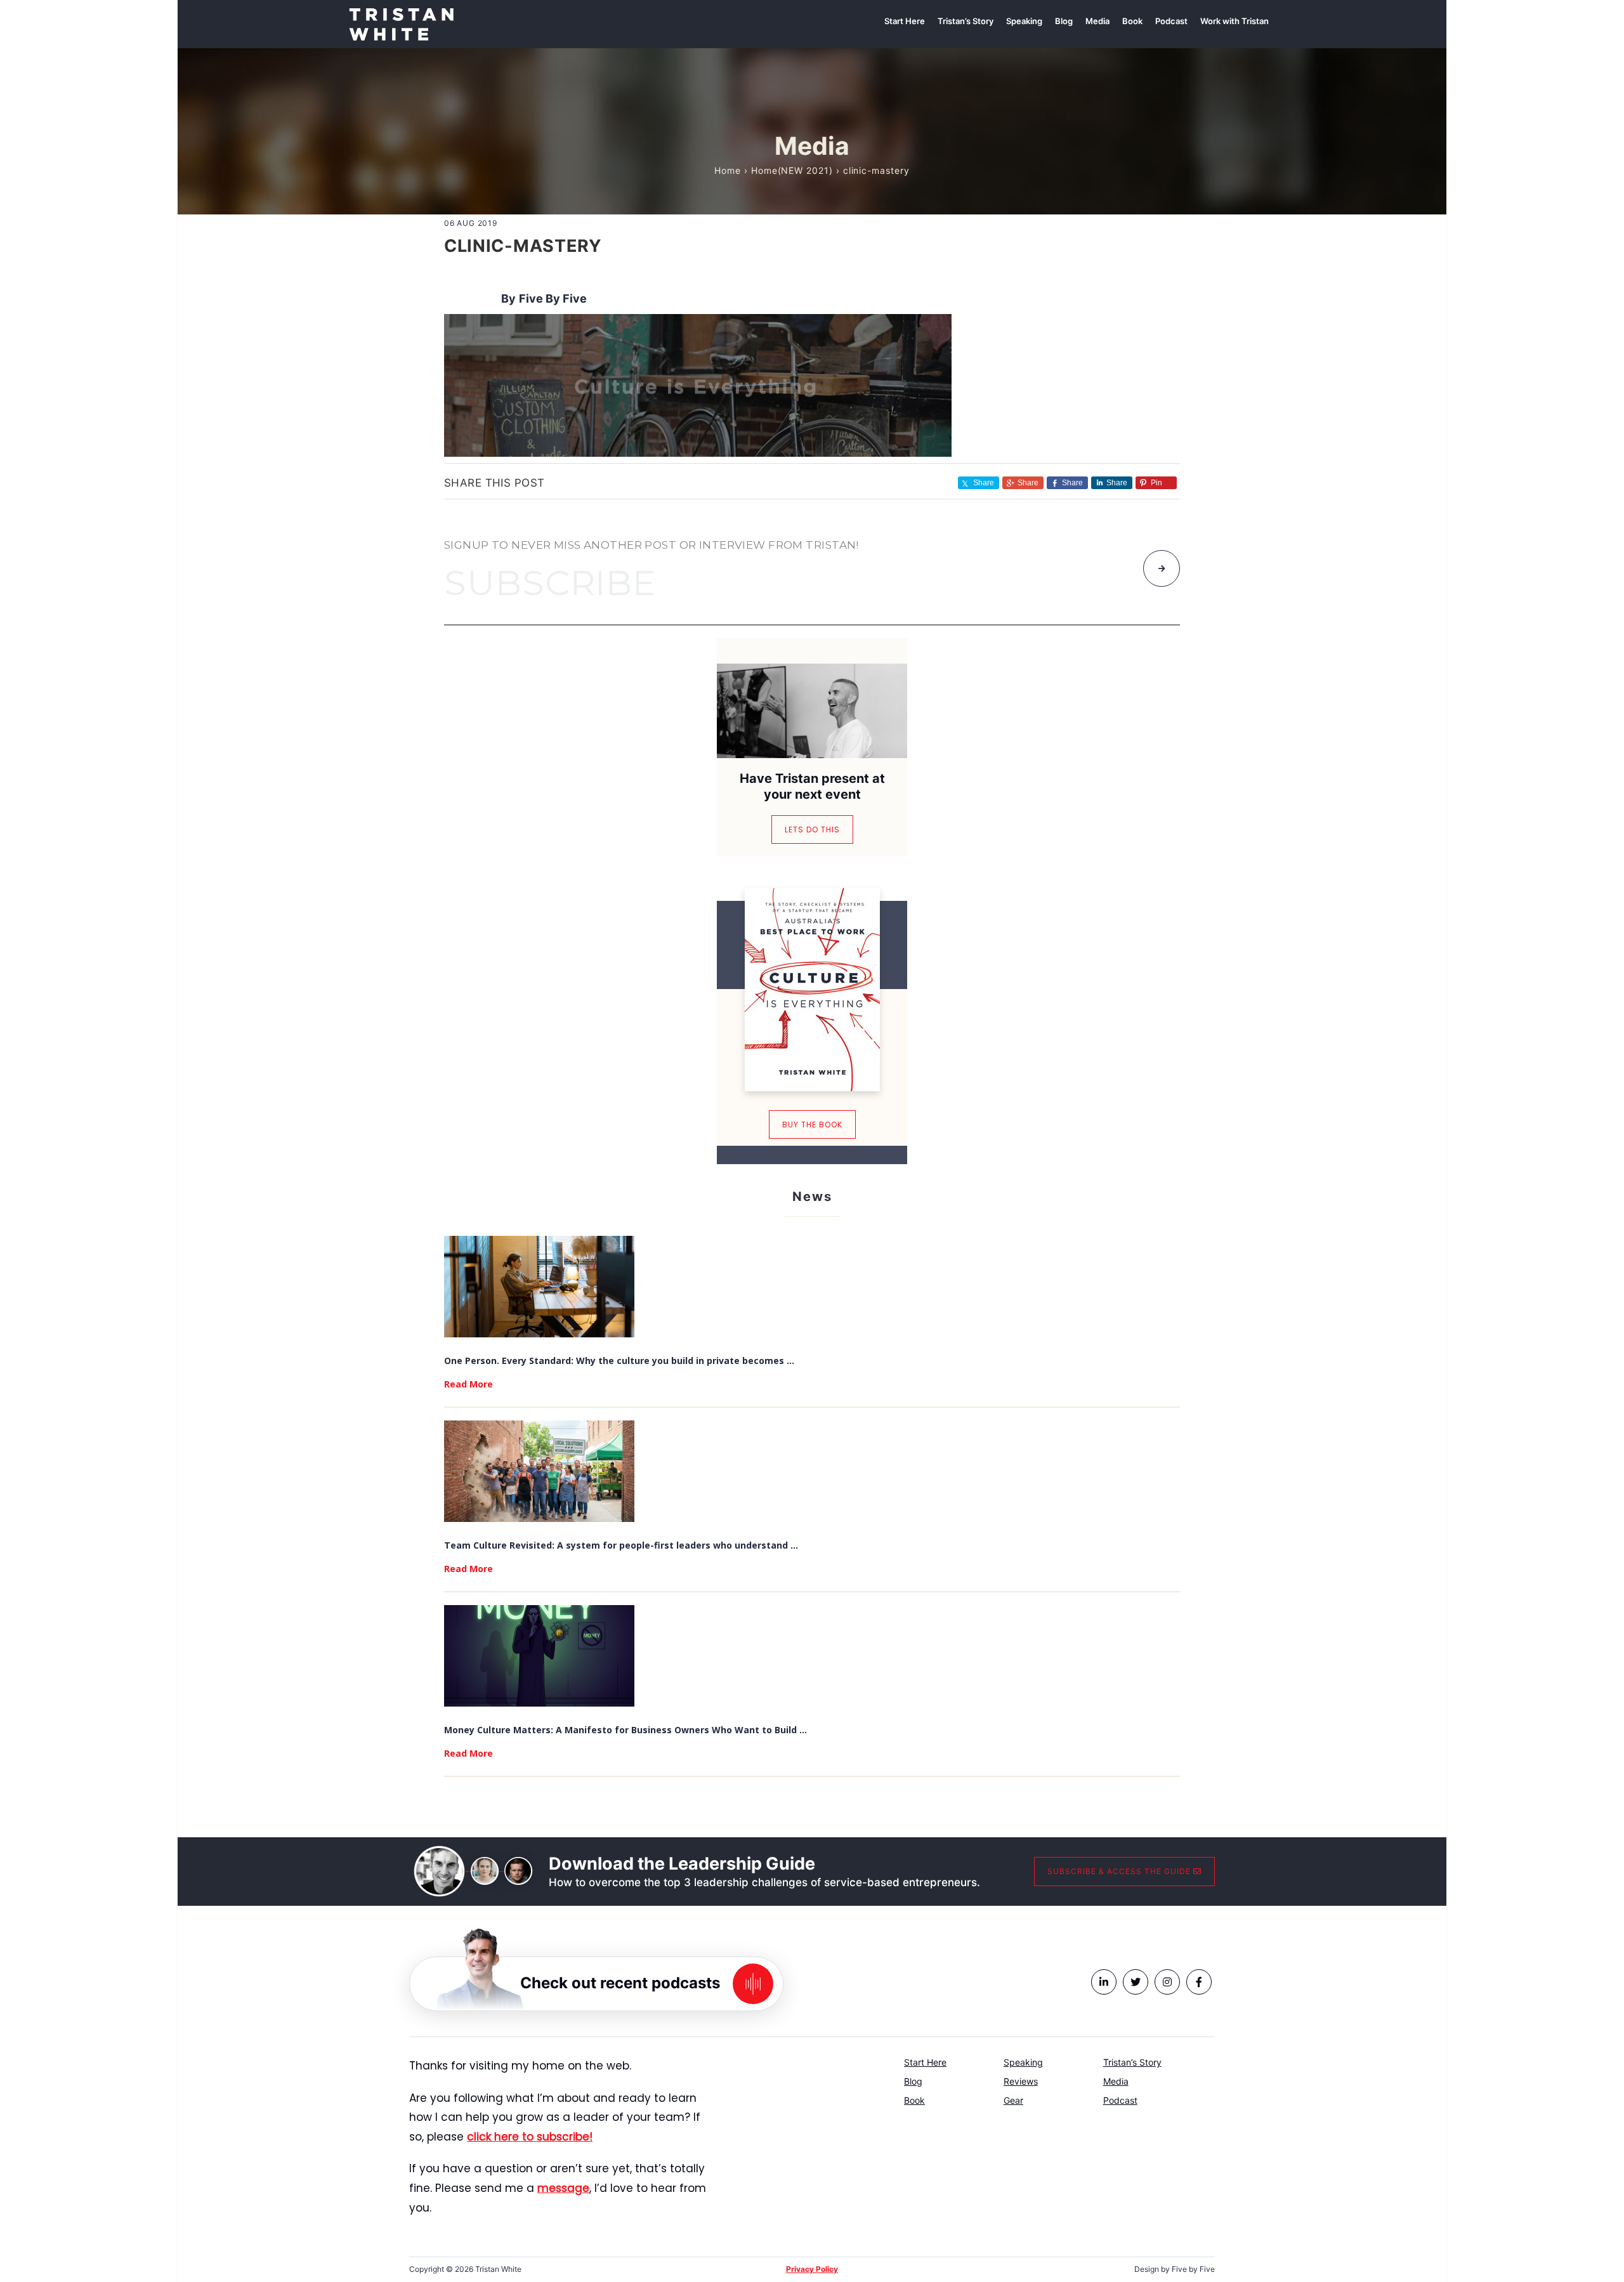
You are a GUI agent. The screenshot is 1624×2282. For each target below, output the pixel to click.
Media (1116, 2081)
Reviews (1021, 2081)
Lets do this (812, 830)
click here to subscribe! (530, 2137)
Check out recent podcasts (620, 1983)
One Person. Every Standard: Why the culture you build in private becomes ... (619, 1361)
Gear (1013, 2100)
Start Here (925, 2062)
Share (1028, 483)
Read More (468, 1384)
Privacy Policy (812, 2269)
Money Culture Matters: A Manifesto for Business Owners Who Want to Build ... (625, 1730)
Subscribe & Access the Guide (1120, 1871)
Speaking (1023, 2062)
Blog (913, 2081)
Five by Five (553, 298)
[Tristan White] (401, 23)
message (563, 2188)
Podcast (1120, 2100)
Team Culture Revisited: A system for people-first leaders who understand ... (621, 1545)
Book (914, 2100)
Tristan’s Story (1132, 2062)
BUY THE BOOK (812, 1125)
